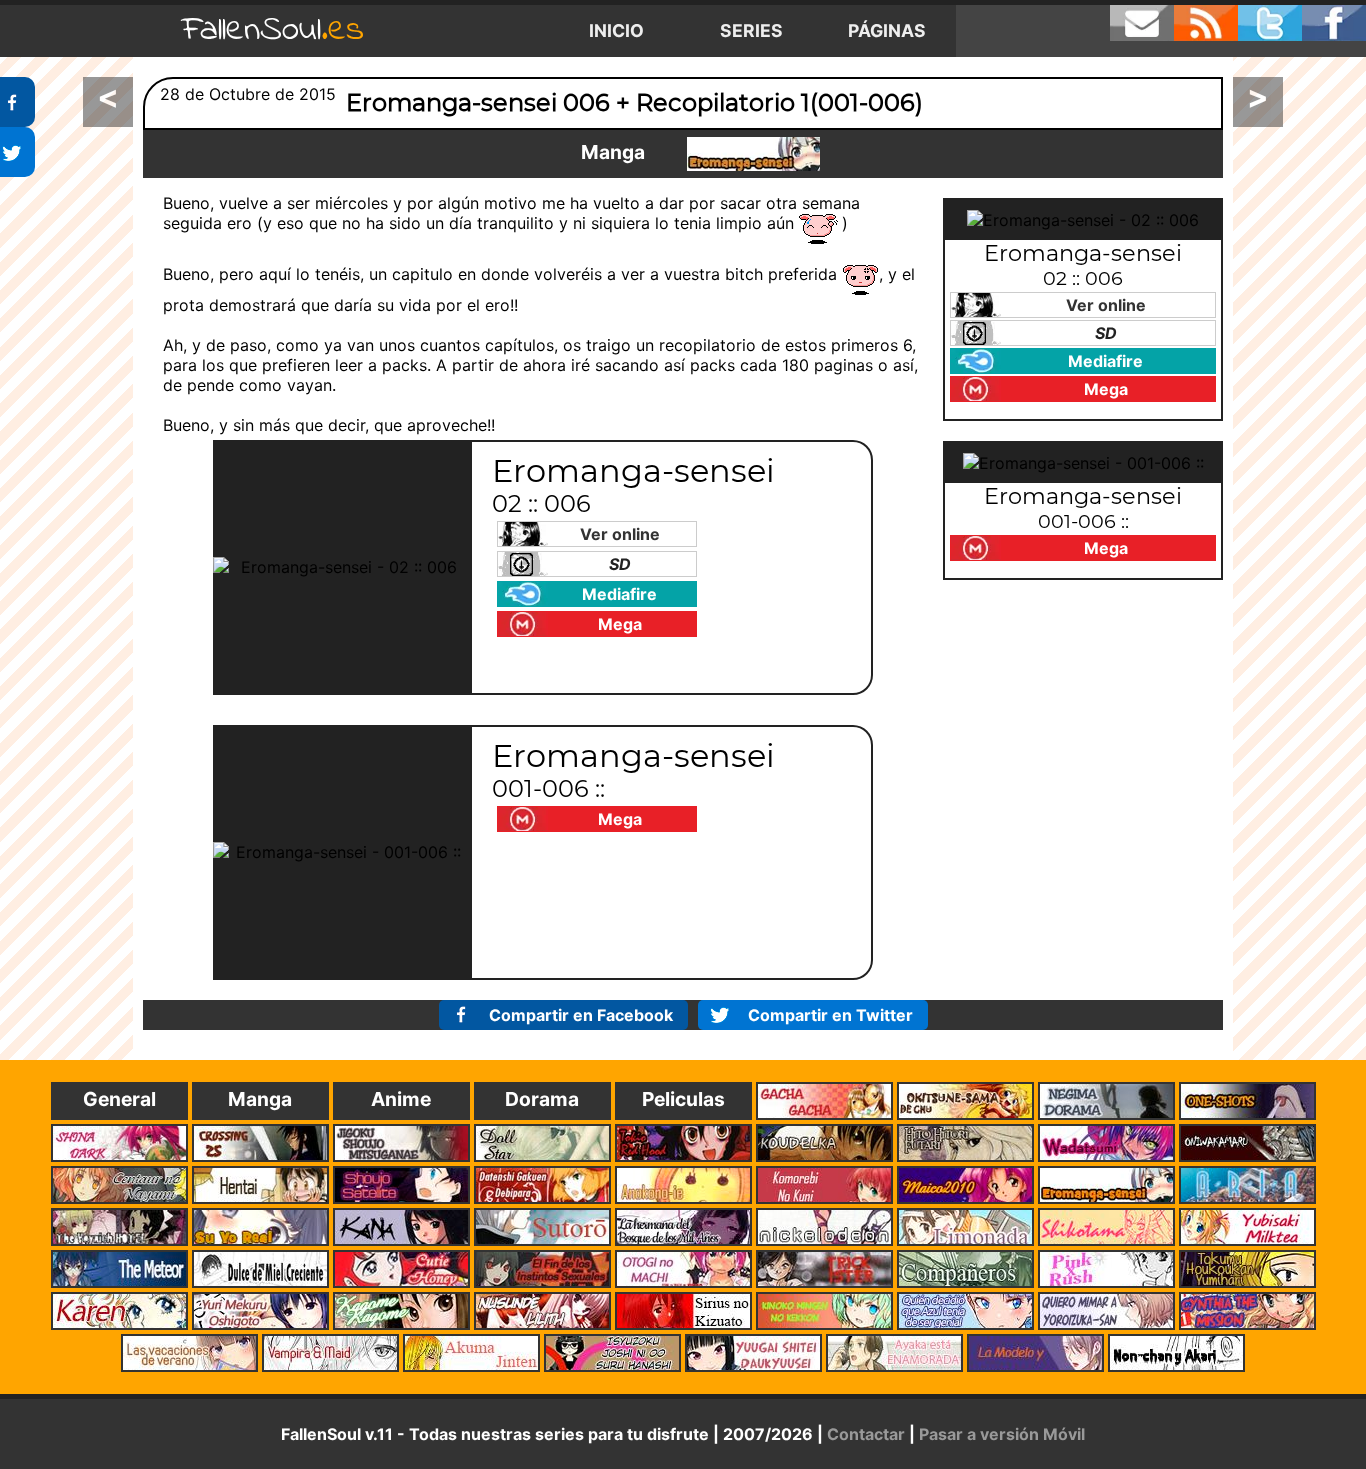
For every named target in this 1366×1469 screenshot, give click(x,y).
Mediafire (619, 594)
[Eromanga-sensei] (753, 154)
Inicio (616, 30)
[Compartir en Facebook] (17, 102)
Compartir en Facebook (581, 1015)
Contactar (866, 1434)
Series (751, 30)
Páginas (887, 30)
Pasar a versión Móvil (1002, 1434)
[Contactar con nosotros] (1142, 23)
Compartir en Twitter (830, 1015)
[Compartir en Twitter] (17, 152)
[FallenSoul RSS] (1206, 23)
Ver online (620, 534)
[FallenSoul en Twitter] (1270, 23)
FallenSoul (273, 30)
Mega (620, 624)
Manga (613, 152)
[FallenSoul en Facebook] (1334, 23)
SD (620, 564)
